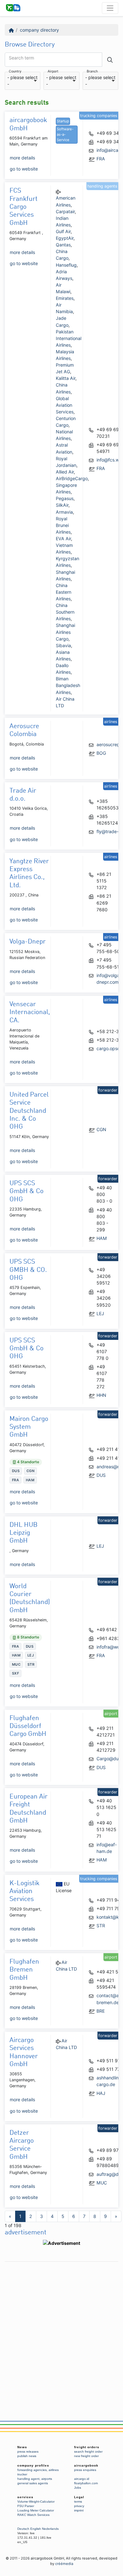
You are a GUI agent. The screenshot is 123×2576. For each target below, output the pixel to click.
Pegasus (65, 498)
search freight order (88, 2452)
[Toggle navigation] (110, 8)
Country (15, 72)
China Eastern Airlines (64, 592)
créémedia (64, 2564)
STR (101, 1926)
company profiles (33, 2465)
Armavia (64, 512)
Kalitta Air (66, 378)
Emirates (65, 298)
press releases (28, 2452)
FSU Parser (26, 2506)
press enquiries (85, 2470)
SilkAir (62, 505)
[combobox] (23, 81)
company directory (39, 30)
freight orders (87, 2447)
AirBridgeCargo (72, 478)
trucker (22, 2474)
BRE (101, 2011)
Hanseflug (66, 265)
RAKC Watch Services (33, 2515)
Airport (53, 72)
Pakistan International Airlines (69, 338)
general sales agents (33, 2483)
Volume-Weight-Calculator (36, 2502)
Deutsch (23, 2529)
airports (47, 2479)
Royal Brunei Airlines (63, 525)
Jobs (78, 2488)
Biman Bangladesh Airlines (68, 685)
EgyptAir (65, 238)
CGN (101, 1129)
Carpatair (65, 211)
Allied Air (65, 472)
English (36, 2529)
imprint (79, 2510)
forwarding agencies (32, 2470)
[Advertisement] (61, 2326)
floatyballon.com (86, 2483)
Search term (21, 58)
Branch (92, 72)
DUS (101, 1475)
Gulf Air (63, 231)
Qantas (63, 245)
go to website (24, 169)
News (22, 2447)
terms (78, 2502)
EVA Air (63, 539)
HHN (101, 1395)
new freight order (86, 2456)
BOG (101, 753)
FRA (101, 159)
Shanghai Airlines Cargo (65, 632)
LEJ (100, 1313)
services (25, 2497)
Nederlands (50, 2529)
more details (22, 158)
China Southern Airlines (65, 612)
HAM (102, 1238)
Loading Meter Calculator (36, 2510)
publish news (27, 2456)
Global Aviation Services (65, 405)
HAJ (101, 2093)
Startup (63, 121)
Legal (79, 2497)
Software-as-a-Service (65, 134)
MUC (102, 2183)
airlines (54, 2470)
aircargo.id (82, 2479)
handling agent (28, 2479)
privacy (79, 2506)
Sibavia (63, 645)
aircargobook (86, 2465)
